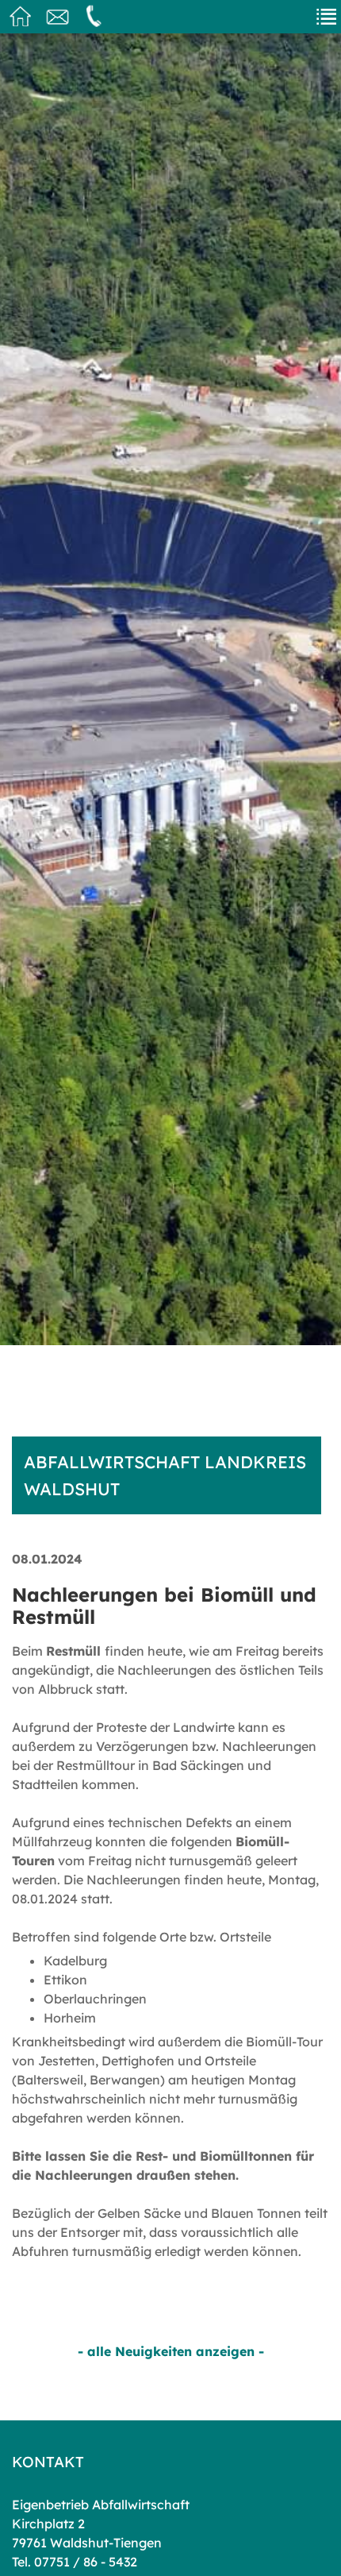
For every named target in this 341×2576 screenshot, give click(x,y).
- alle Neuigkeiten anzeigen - (171, 2351)
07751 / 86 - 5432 (86, 2562)
